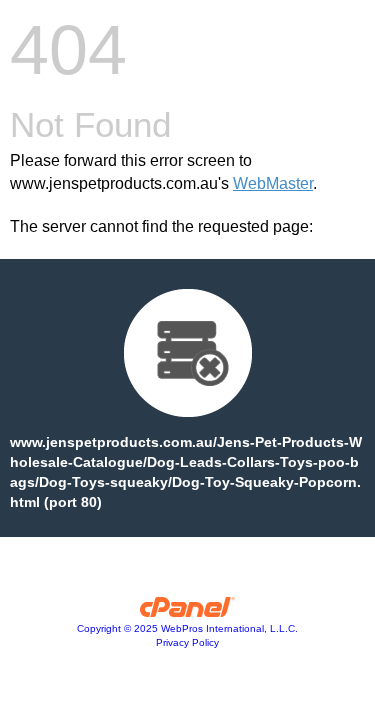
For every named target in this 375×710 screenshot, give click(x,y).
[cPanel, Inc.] (187, 612)
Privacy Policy (187, 642)
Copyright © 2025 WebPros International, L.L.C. (187, 628)
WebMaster (273, 183)
